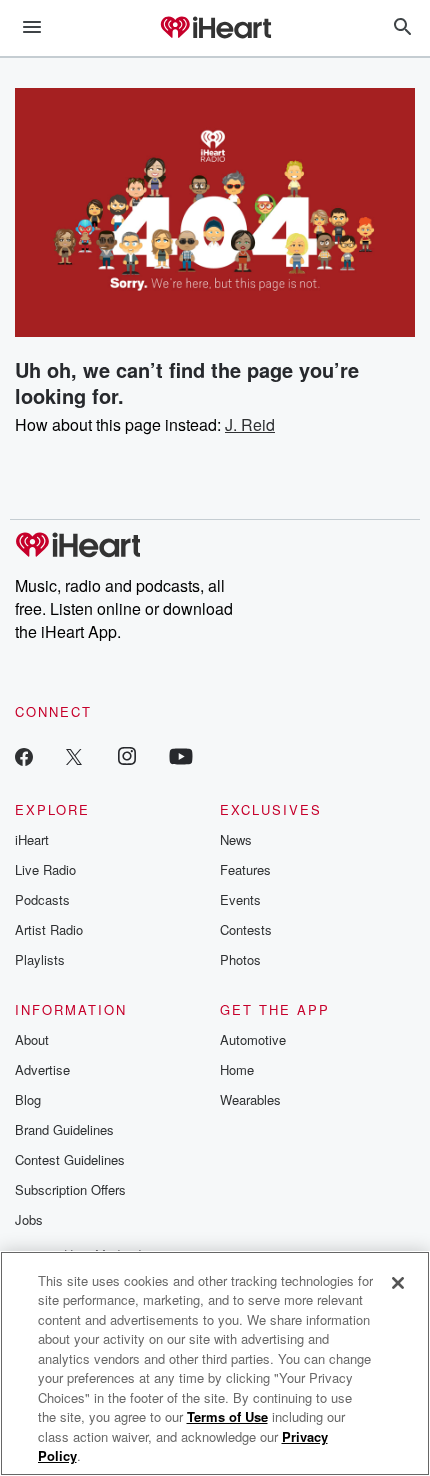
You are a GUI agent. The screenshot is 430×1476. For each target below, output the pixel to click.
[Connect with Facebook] (24, 755)
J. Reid (250, 424)
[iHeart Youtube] (181, 755)
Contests (246, 929)
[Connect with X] (74, 755)
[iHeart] (215, 29)
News (236, 839)
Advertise (42, 1069)
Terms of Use (227, 1416)
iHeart (32, 839)
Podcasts (42, 899)
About (32, 1039)
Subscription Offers (70, 1189)
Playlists (40, 959)
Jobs (29, 1219)
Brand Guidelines (64, 1129)
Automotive (253, 1039)
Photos (240, 959)
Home (237, 1069)
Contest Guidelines (70, 1159)
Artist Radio (49, 929)
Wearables (250, 1099)
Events (240, 899)
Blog (28, 1099)
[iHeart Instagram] (127, 755)
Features (245, 869)
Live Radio (45, 869)
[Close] (398, 1283)
